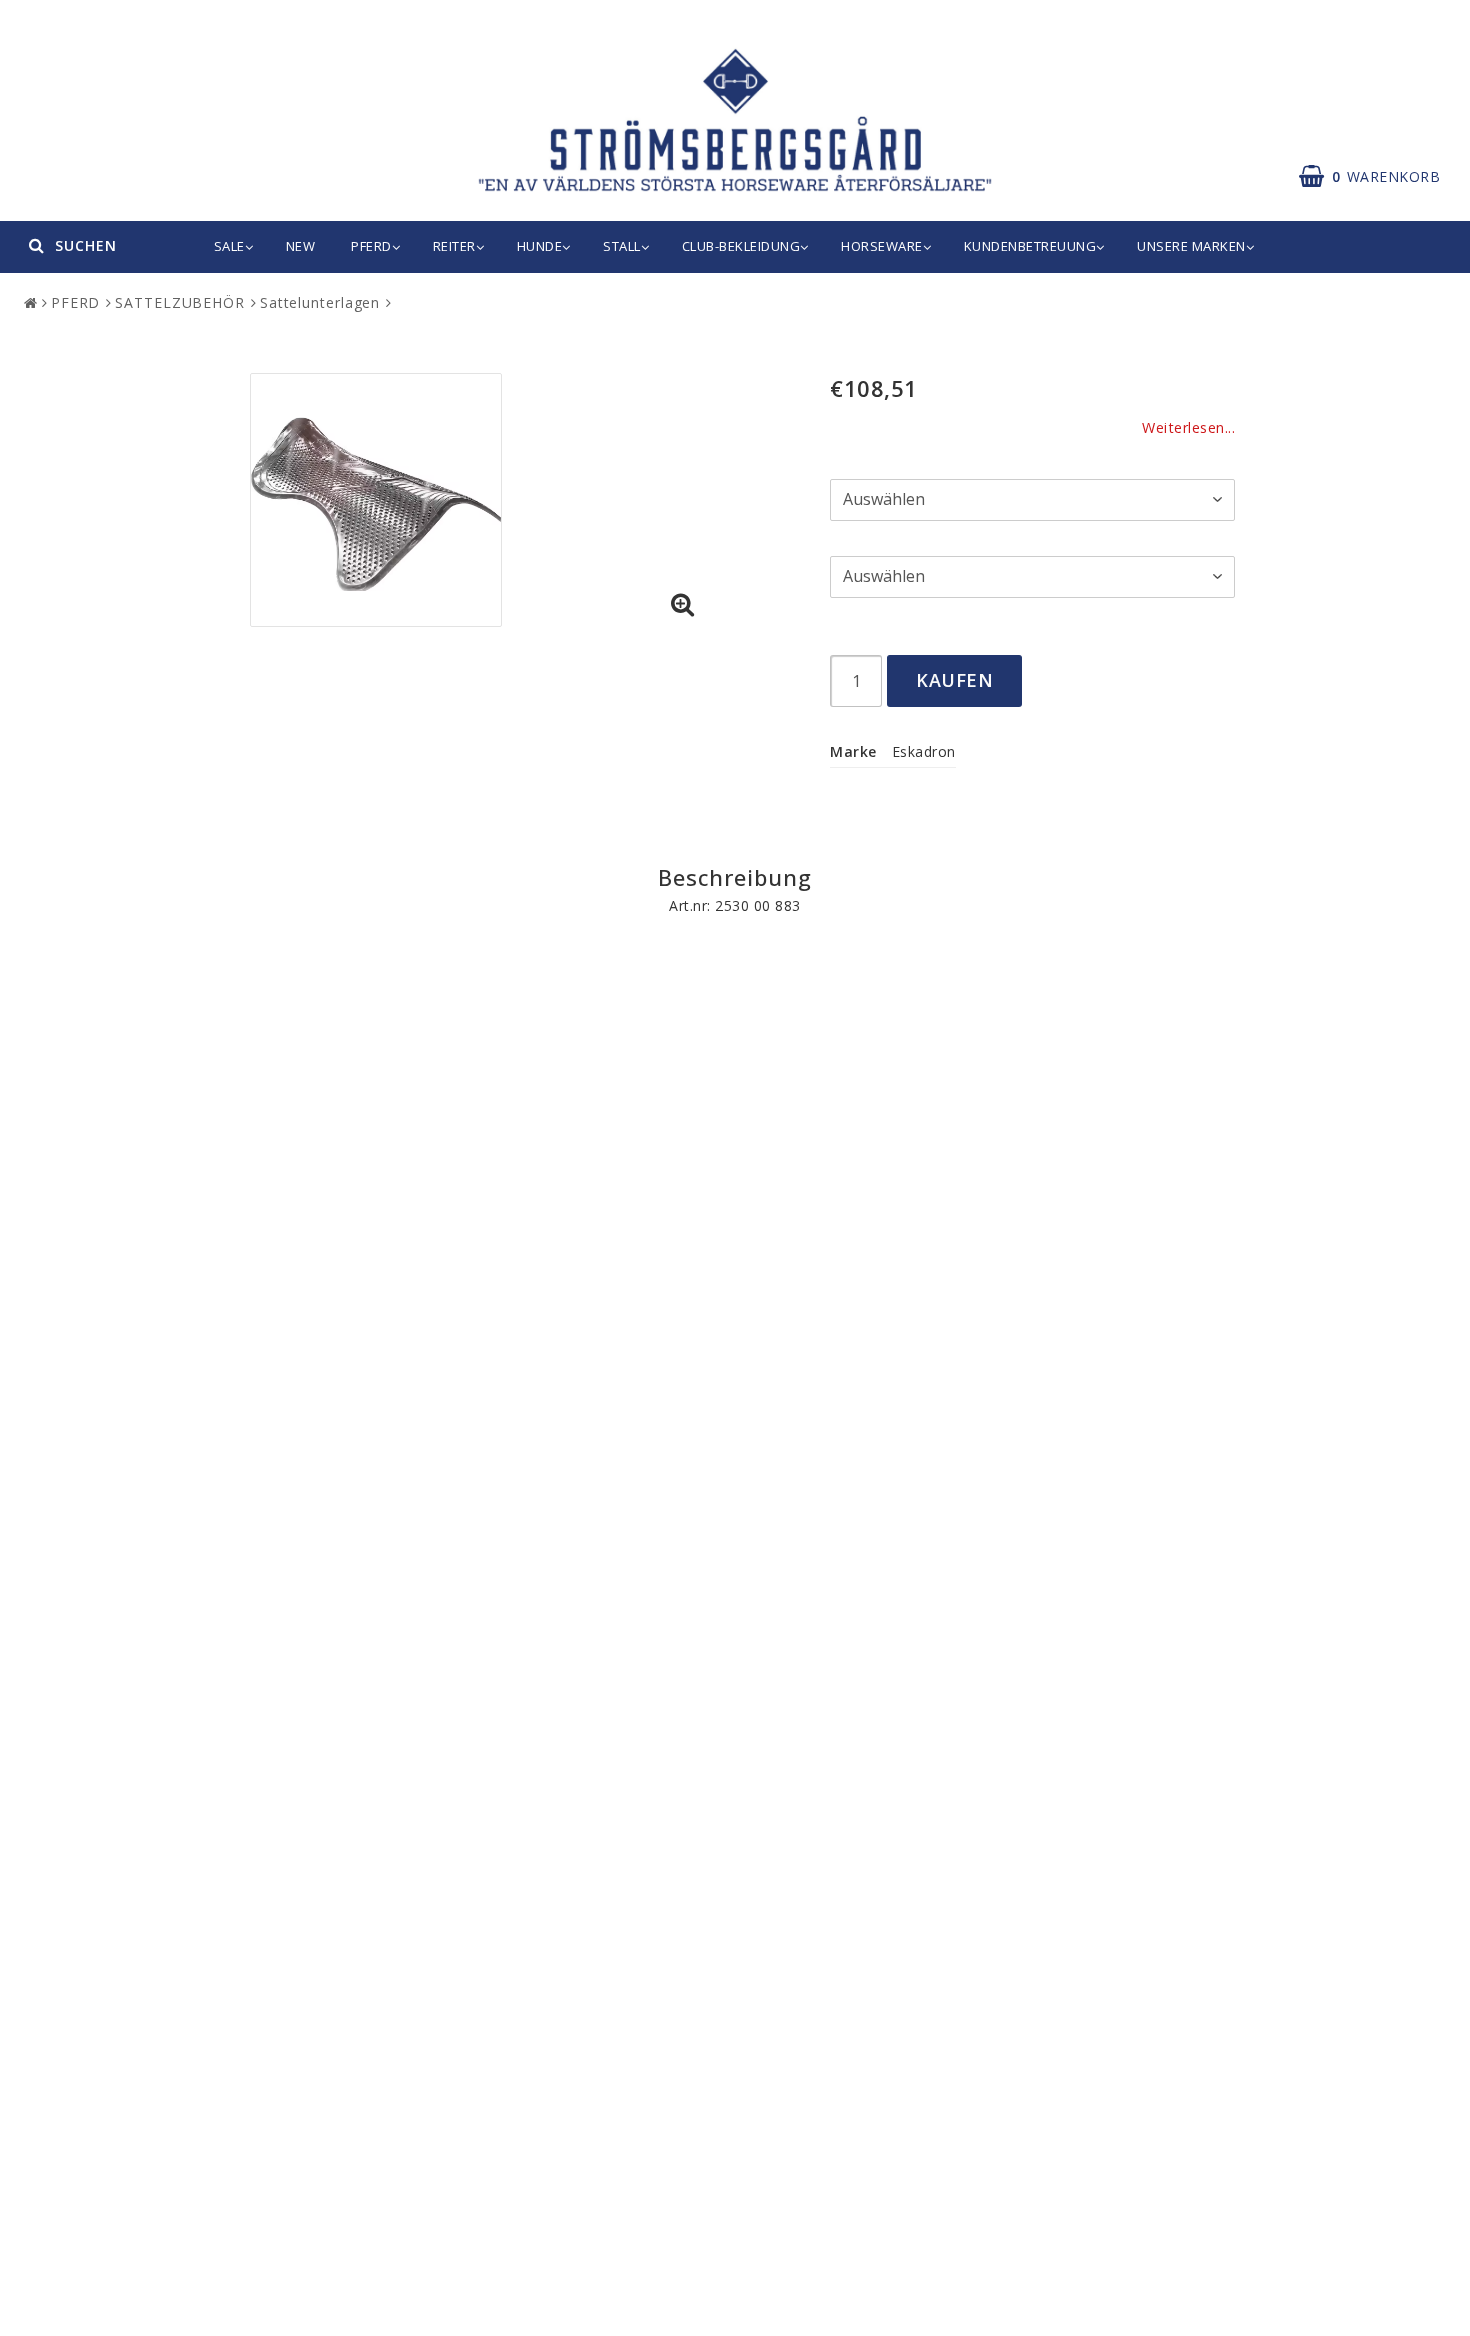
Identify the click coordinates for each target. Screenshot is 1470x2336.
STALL (622, 246)
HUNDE (540, 246)
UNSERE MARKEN (1191, 246)
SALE (229, 246)
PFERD (371, 246)
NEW (301, 246)
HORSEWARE (882, 246)
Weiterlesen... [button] (1188, 427)
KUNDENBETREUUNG (1030, 246)
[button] (683, 605)
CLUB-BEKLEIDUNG (741, 246)
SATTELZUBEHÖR (180, 302)
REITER (454, 246)
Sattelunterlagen (320, 302)
